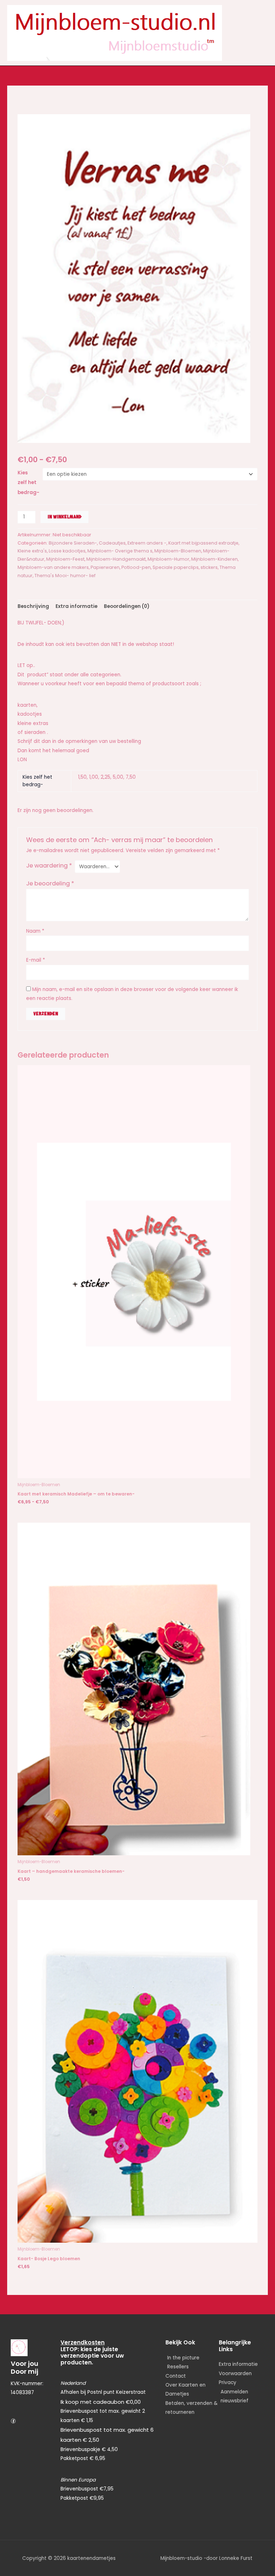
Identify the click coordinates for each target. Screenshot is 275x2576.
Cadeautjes (112, 543)
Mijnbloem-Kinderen (214, 559)
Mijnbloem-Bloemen (178, 551)
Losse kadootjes (67, 551)
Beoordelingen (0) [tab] (127, 606)
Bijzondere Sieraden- (73, 543)
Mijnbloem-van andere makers (53, 567)
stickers (209, 567)
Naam (35, 931)
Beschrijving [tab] (33, 606)
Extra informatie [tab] (76, 606)
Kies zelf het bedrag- (28, 483)
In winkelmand (64, 517)
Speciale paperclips (176, 567)
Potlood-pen (136, 567)
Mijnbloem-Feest (65, 559)
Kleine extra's (32, 551)
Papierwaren (105, 567)
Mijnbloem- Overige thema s (120, 551)
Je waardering (49, 866)
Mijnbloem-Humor (168, 559)
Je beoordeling (50, 883)
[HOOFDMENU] (262, 33)
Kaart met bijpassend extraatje (203, 543)
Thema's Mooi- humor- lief (65, 576)
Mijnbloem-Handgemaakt (116, 559)
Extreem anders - (147, 543)
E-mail (36, 960)
